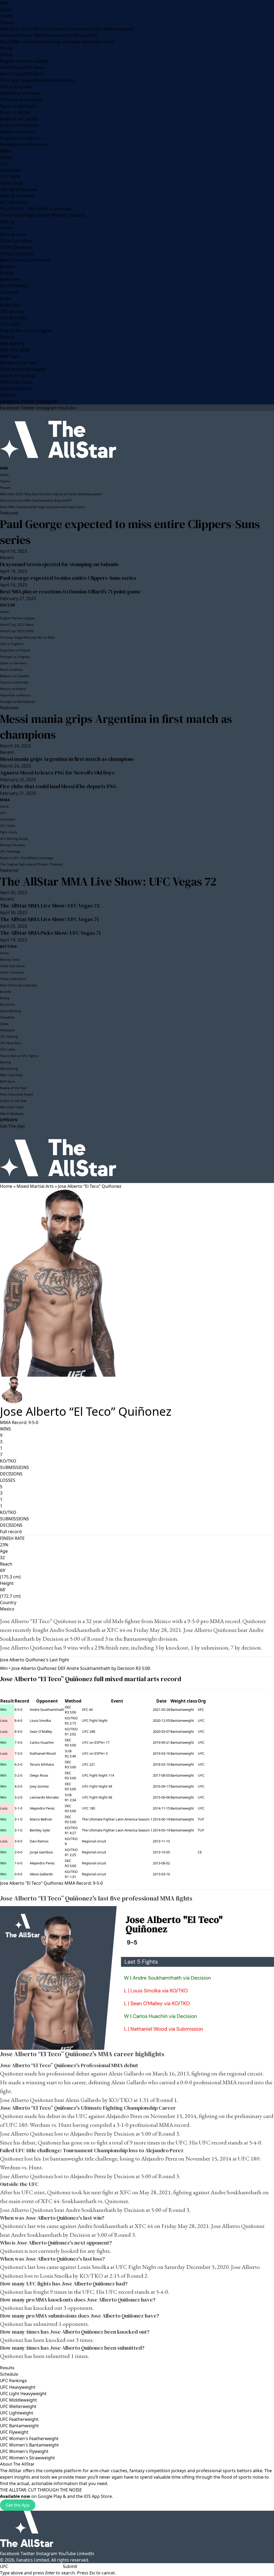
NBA (4, 3)
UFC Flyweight (14, 2432)
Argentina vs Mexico (20, 138)
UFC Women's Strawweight (27, 2458)
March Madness (16, 388)
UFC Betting (12, 311)
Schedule (9, 2374)
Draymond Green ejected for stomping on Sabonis (59, 564)
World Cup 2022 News (22, 67)
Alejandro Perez (42, 1808)
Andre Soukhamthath (75, 1630)
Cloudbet (9, 292)
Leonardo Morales (44, 1797)
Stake (6, 299)
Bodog (7, 273)
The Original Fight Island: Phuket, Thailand (43, 215)
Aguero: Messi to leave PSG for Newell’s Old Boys (57, 773)
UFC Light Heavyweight (23, 2394)
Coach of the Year (18, 376)
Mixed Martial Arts (35, 1186)
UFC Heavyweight (18, 2387)
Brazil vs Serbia (15, 112)
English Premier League (24, 61)
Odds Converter (16, 247)
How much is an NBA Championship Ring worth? (49, 35)
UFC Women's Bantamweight (29, 2445)
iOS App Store (98, 2496)
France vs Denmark (20, 125)
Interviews (11, 170)
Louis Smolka (40, 1720)
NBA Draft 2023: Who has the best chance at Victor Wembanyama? (67, 29)
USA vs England (16, 87)
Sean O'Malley (41, 1731)
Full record (11, 1532)
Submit (70, 2566)
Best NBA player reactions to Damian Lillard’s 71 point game (70, 591)
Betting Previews (17, 196)
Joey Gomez (39, 1786)
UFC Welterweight (18, 2406)
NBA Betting (12, 344)
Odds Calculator (16, 241)
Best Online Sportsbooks (25, 260)
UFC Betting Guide (18, 189)
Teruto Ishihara (42, 1764)
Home (6, 10)
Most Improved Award (23, 369)
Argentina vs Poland (20, 93)
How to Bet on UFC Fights (26, 331)
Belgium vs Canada (19, 119)
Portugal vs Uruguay (21, 100)
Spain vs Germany (18, 106)
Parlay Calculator (17, 254)
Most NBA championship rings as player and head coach (57, 42)
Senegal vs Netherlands (24, 144)
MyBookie (10, 305)
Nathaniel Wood (43, 1753)
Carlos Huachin (42, 1742)
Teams (7, 16)
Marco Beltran (41, 1819)
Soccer (7, 48)
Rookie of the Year (18, 363)
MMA (5, 151)
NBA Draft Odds (16, 382)
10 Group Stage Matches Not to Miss (37, 80)
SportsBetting (14, 286)
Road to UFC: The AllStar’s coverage (36, 209)
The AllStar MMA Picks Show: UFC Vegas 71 (50, 933)
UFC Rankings (14, 202)
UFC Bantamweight (19, 2426)
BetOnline (10, 279)
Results (7, 2368)
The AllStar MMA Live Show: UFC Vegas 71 (49, 919)
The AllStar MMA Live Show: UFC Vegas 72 (108, 881)
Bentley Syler (40, 1830)
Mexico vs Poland (18, 132)
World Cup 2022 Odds (22, 74)
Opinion (8, 395)
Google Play (50, 2496)
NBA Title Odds (15, 350)
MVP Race (10, 356)
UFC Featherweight (19, 2419)
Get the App (18, 2505)
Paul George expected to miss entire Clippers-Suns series (130, 532)
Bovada (7, 266)
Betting (7, 222)
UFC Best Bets (14, 318)
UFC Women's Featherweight (29, 2438)
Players (7, 22)
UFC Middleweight (18, 2400)
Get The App (12, 1126)
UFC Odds (10, 177)
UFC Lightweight (17, 2413)
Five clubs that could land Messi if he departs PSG (58, 786)
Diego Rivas (39, 1775)
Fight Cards (12, 183)
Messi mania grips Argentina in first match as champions (116, 727)
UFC (4, 164)
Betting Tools (13, 234)
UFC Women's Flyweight (24, 2451)
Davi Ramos (39, 1841)
